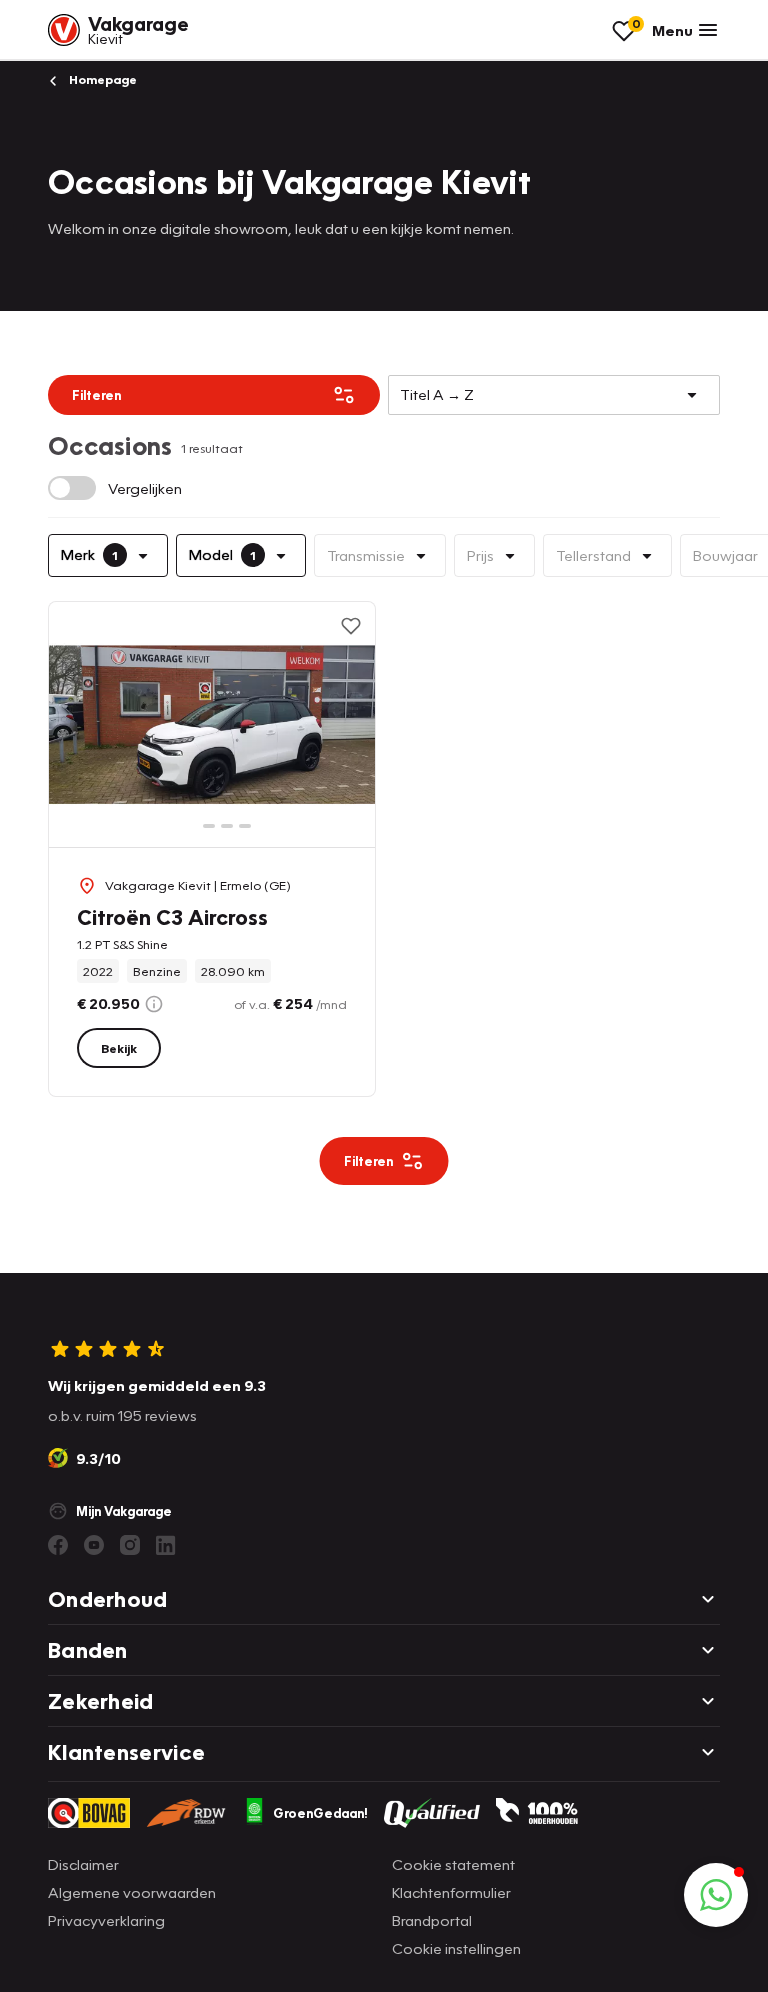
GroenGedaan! (320, 1813)
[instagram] (130, 1545)
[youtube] (94, 1545)
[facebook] (58, 1545)
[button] (716, 1895)
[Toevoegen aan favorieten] (351, 626)
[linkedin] (166, 1545)
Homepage (101, 79)
